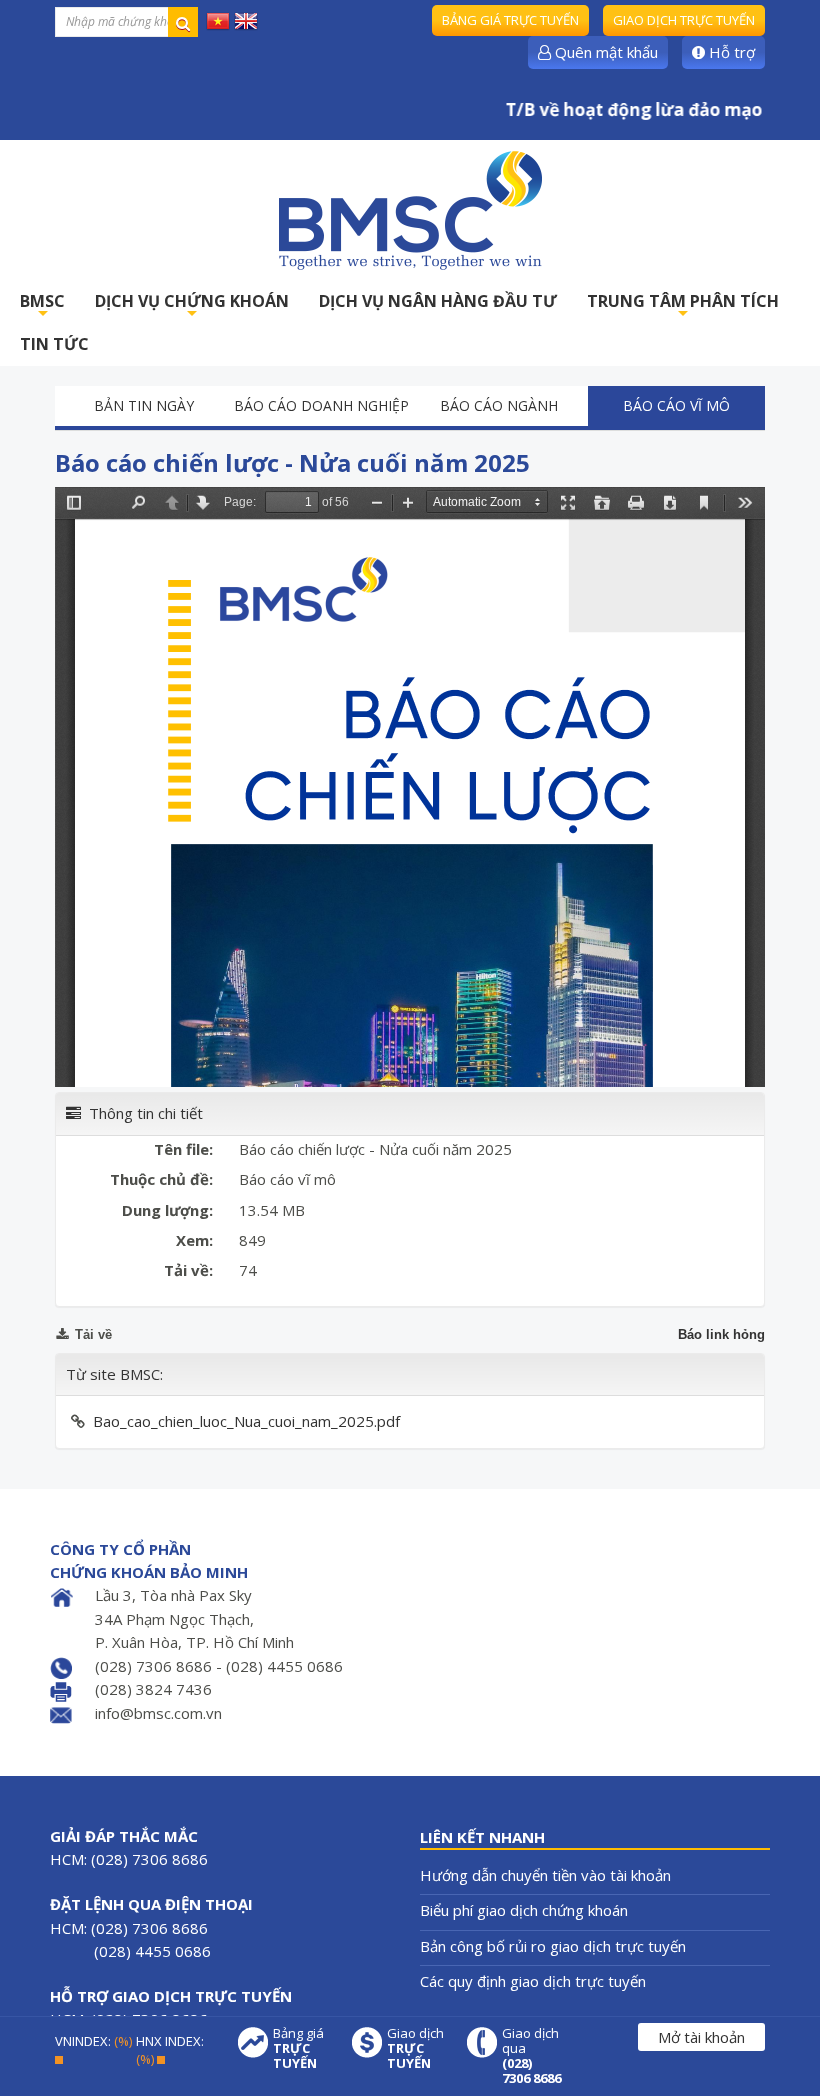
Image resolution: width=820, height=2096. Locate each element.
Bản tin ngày (144, 405)
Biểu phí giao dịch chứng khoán (524, 1910)
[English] (246, 20)
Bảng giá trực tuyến (510, 20)
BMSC (42, 306)
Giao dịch (415, 2048)
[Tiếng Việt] (218, 20)
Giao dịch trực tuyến (684, 20)
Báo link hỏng (721, 1334)
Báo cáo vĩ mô (676, 405)
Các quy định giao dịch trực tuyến (533, 1981)
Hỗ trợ (730, 52)
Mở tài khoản (701, 2037)
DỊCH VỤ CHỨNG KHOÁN (192, 306)
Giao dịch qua (531, 2056)
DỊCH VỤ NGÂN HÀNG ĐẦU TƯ (438, 301)
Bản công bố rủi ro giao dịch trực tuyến (553, 1946)
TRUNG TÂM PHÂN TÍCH (683, 306)
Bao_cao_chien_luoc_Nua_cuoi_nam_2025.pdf (246, 1421)
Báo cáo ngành (499, 405)
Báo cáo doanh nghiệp (321, 405)
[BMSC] (410, 210)
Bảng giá (298, 2048)
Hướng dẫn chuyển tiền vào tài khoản (545, 1875)
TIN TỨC (54, 344)
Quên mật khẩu (604, 52)
